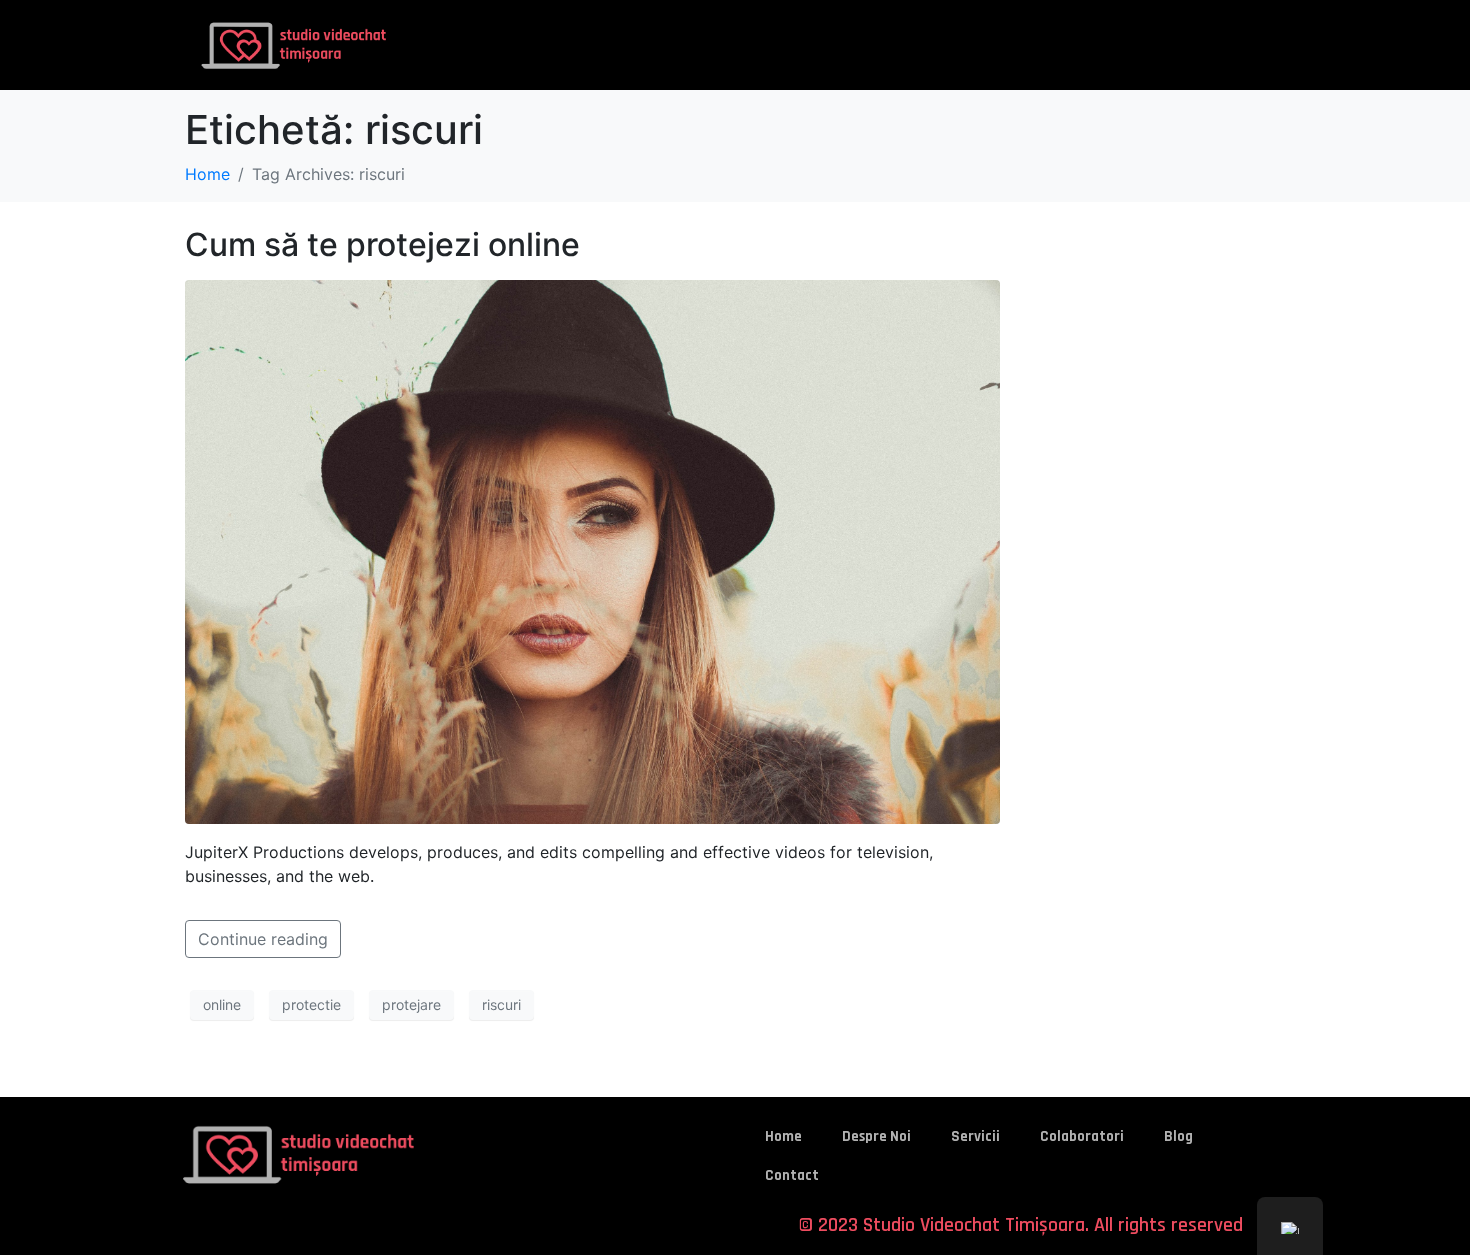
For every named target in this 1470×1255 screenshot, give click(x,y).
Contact (792, 1175)
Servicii (975, 1136)
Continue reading (263, 939)
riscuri (501, 1004)
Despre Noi (876, 1136)
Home (783, 1136)
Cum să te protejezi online (382, 244)
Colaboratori (1082, 1136)
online (222, 1004)
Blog (1178, 1136)
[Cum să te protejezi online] (592, 550)
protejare (411, 1004)
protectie (311, 1004)
